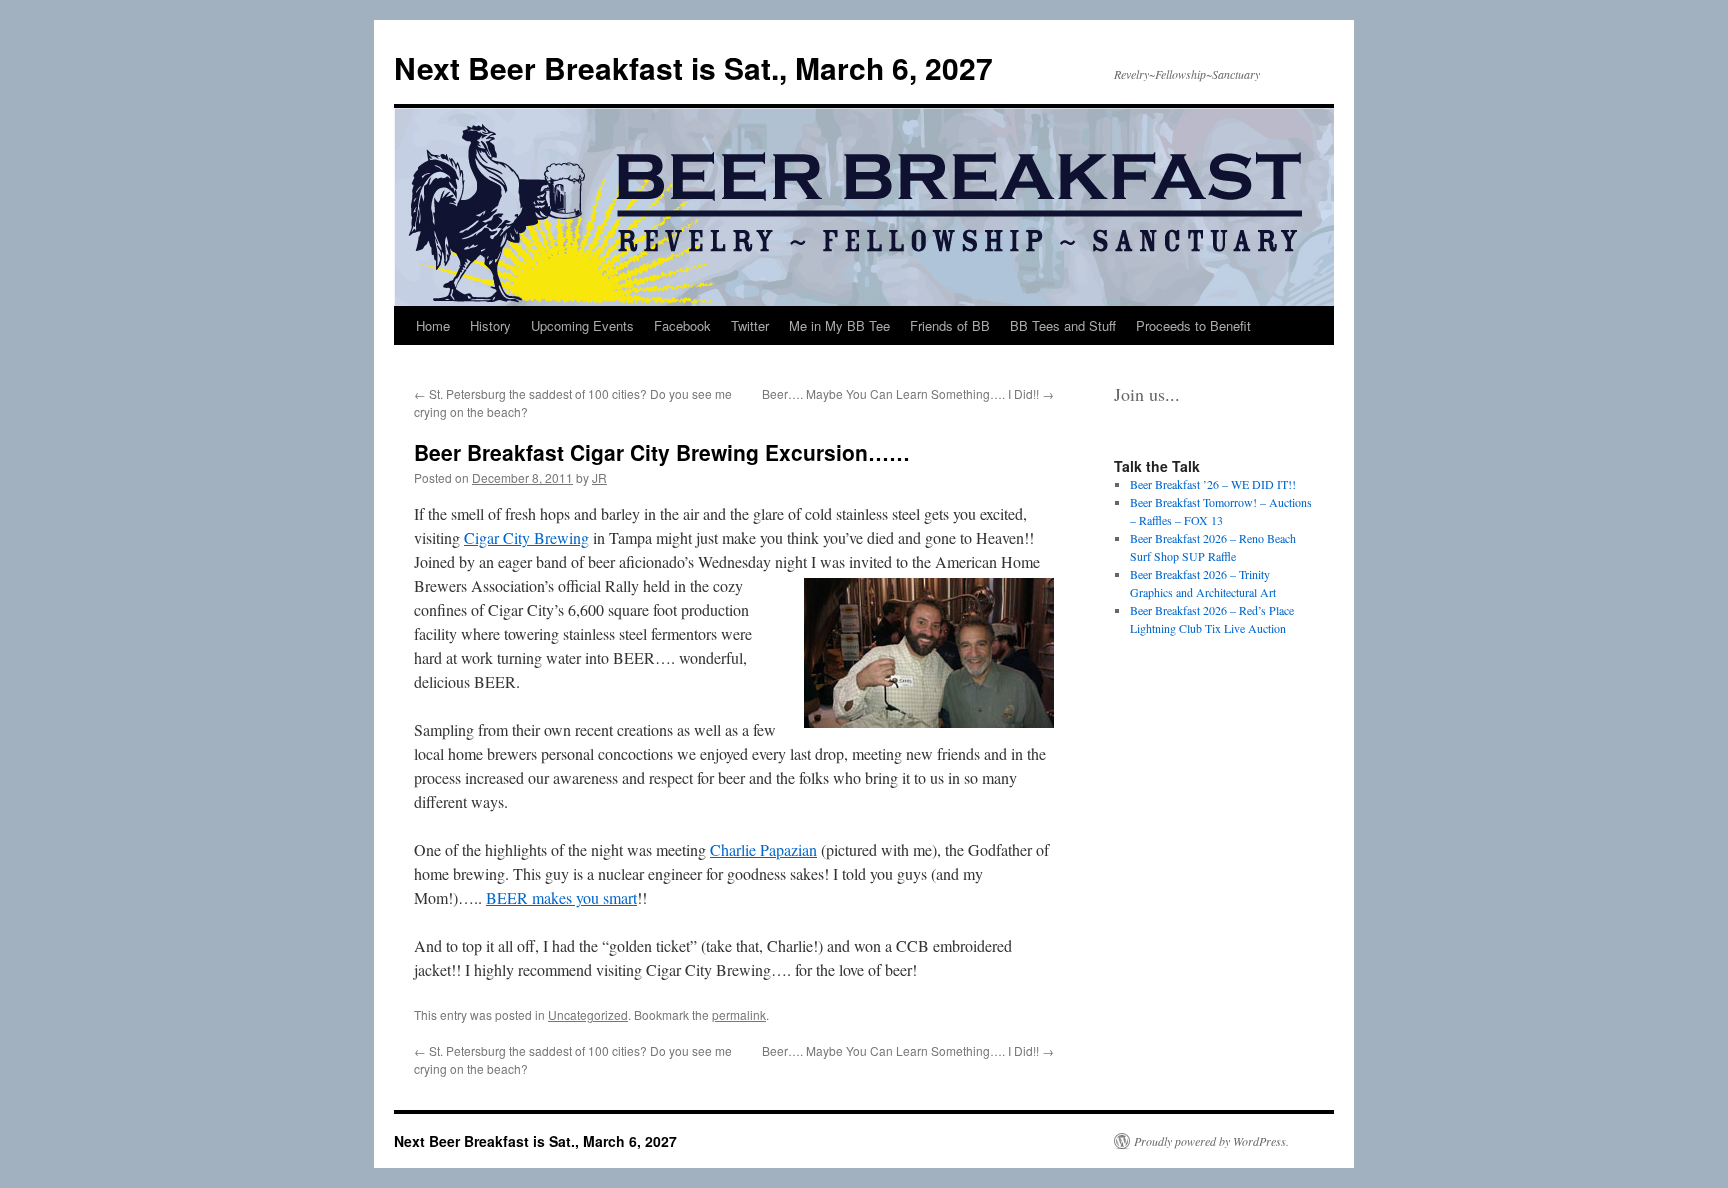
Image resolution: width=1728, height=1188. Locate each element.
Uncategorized (588, 1014)
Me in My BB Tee (839, 325)
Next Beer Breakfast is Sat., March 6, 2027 (693, 67)
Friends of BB (950, 325)
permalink (739, 1014)
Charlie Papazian (763, 849)
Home (433, 325)
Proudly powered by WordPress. (1211, 1141)
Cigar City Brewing (526, 537)
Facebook (682, 325)
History (490, 325)
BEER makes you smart (561, 897)
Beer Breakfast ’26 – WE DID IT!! (1213, 484)
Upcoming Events (582, 325)
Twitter (750, 325)
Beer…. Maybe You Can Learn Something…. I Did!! (908, 393)
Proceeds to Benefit (1193, 325)
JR (599, 477)
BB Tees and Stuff (1063, 325)
